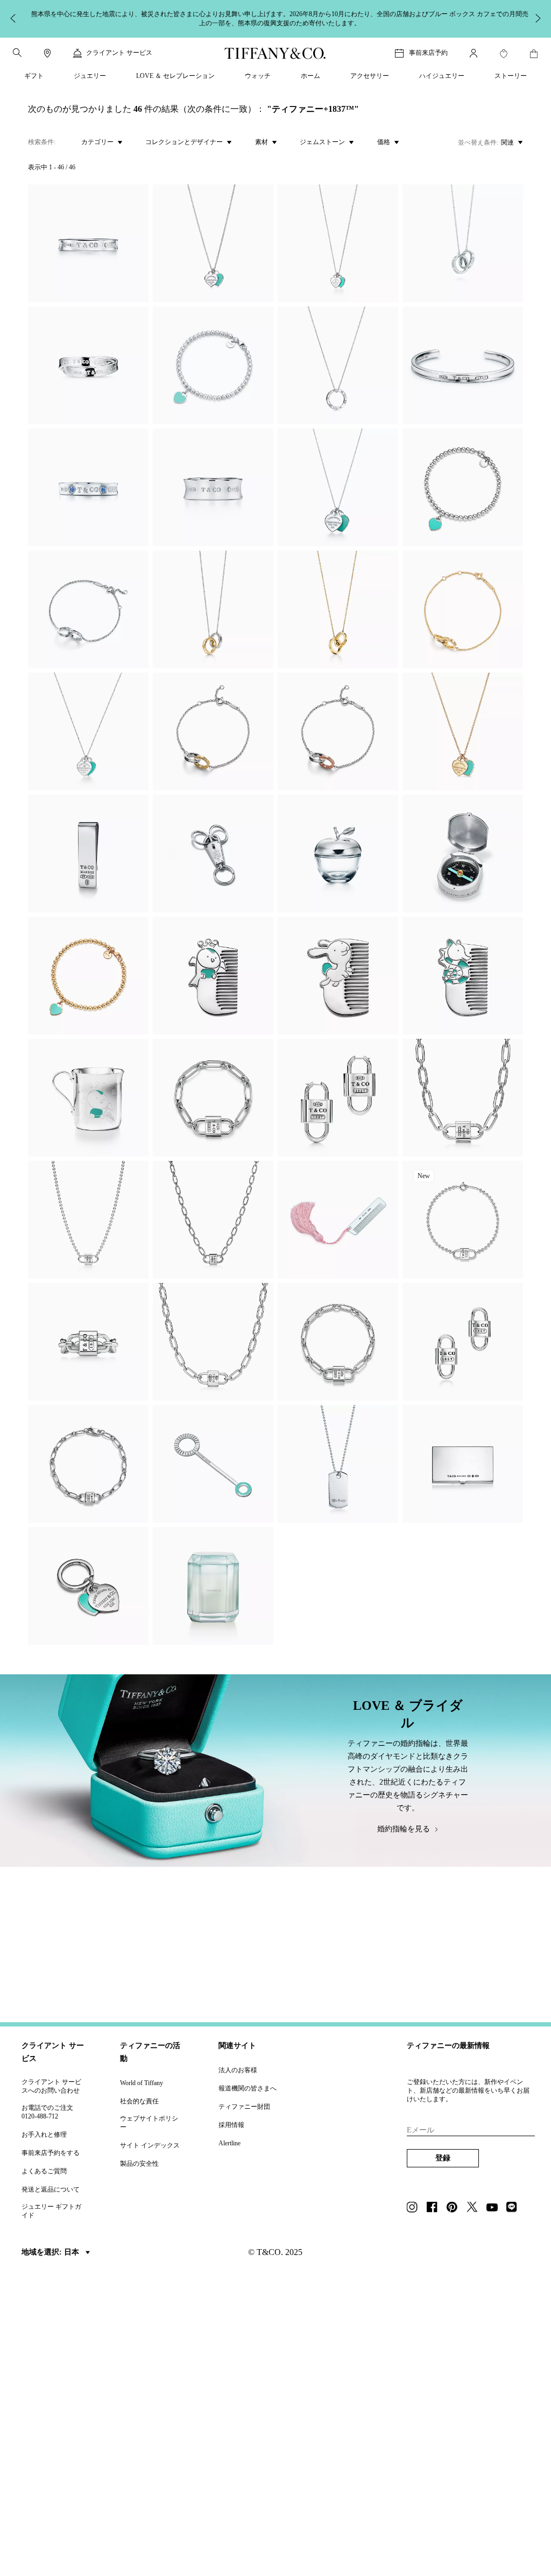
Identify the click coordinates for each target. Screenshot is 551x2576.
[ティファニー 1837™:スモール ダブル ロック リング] (88, 1342)
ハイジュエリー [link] (442, 76)
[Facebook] (435, 2208)
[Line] (515, 2208)
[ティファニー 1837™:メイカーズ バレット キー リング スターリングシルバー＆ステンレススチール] (213, 854)
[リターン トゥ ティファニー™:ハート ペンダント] (338, 243)
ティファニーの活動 (150, 2052)
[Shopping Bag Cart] (534, 54)
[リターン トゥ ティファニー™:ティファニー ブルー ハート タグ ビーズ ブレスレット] (213, 365)
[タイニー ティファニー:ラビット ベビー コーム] (338, 976)
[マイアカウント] (474, 53)
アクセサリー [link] (370, 76)
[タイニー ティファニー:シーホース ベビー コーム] (463, 976)
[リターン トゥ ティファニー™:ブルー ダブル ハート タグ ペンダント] (88, 732)
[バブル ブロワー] (213, 1464)
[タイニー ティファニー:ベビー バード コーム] (213, 976)
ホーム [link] (310, 76)
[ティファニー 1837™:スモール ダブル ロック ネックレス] (213, 1220)
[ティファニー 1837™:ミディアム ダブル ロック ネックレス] (213, 1342)
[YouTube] (495, 2208)
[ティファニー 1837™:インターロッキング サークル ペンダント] (463, 243)
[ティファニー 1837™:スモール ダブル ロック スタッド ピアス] (463, 1342)
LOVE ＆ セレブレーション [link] (175, 76)
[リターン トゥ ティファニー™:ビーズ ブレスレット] (463, 487)
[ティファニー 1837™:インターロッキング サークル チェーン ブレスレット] (88, 609)
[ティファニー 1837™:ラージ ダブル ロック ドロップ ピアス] (338, 1098)
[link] (47, 53)
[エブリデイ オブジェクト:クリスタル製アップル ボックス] (338, 854)
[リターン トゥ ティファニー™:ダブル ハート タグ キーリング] (88, 1586)
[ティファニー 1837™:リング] (88, 243)
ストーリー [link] (511, 76)
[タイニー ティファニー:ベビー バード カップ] (88, 1098)
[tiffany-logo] (275, 53)
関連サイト (237, 2046)
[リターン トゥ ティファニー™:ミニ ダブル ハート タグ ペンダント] (463, 732)
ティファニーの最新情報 (448, 2046)
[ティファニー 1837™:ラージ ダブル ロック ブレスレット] (213, 1098)
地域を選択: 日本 (51, 2252)
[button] (17, 53)
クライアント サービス (53, 2052)
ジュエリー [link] (90, 76)
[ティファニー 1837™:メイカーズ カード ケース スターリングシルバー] (463, 1464)
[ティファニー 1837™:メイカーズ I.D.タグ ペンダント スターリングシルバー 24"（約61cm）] (338, 1464)
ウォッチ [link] (258, 76)
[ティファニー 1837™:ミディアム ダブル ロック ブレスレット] (338, 1342)
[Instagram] (415, 2208)
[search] (17, 53)
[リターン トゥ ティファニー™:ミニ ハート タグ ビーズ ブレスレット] (88, 976)
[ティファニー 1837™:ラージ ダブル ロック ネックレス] (463, 1098)
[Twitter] (475, 2208)
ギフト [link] (34, 76)
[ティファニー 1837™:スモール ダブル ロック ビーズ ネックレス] (88, 1220)
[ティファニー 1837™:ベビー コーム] (338, 1220)
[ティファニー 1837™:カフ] (463, 365)
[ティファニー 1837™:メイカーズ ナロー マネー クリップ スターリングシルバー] (88, 854)
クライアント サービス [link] (119, 53)
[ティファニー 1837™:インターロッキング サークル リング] (88, 365)
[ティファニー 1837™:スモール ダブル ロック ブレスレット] (88, 1464)
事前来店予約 (428, 53)
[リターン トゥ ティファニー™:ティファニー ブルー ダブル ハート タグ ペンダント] (213, 243)
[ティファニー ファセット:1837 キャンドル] (213, 1586)
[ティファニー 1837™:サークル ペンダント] (338, 365)
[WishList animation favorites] (504, 54)
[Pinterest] (455, 2208)
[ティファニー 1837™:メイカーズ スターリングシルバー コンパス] (463, 854)
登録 (443, 2158)
